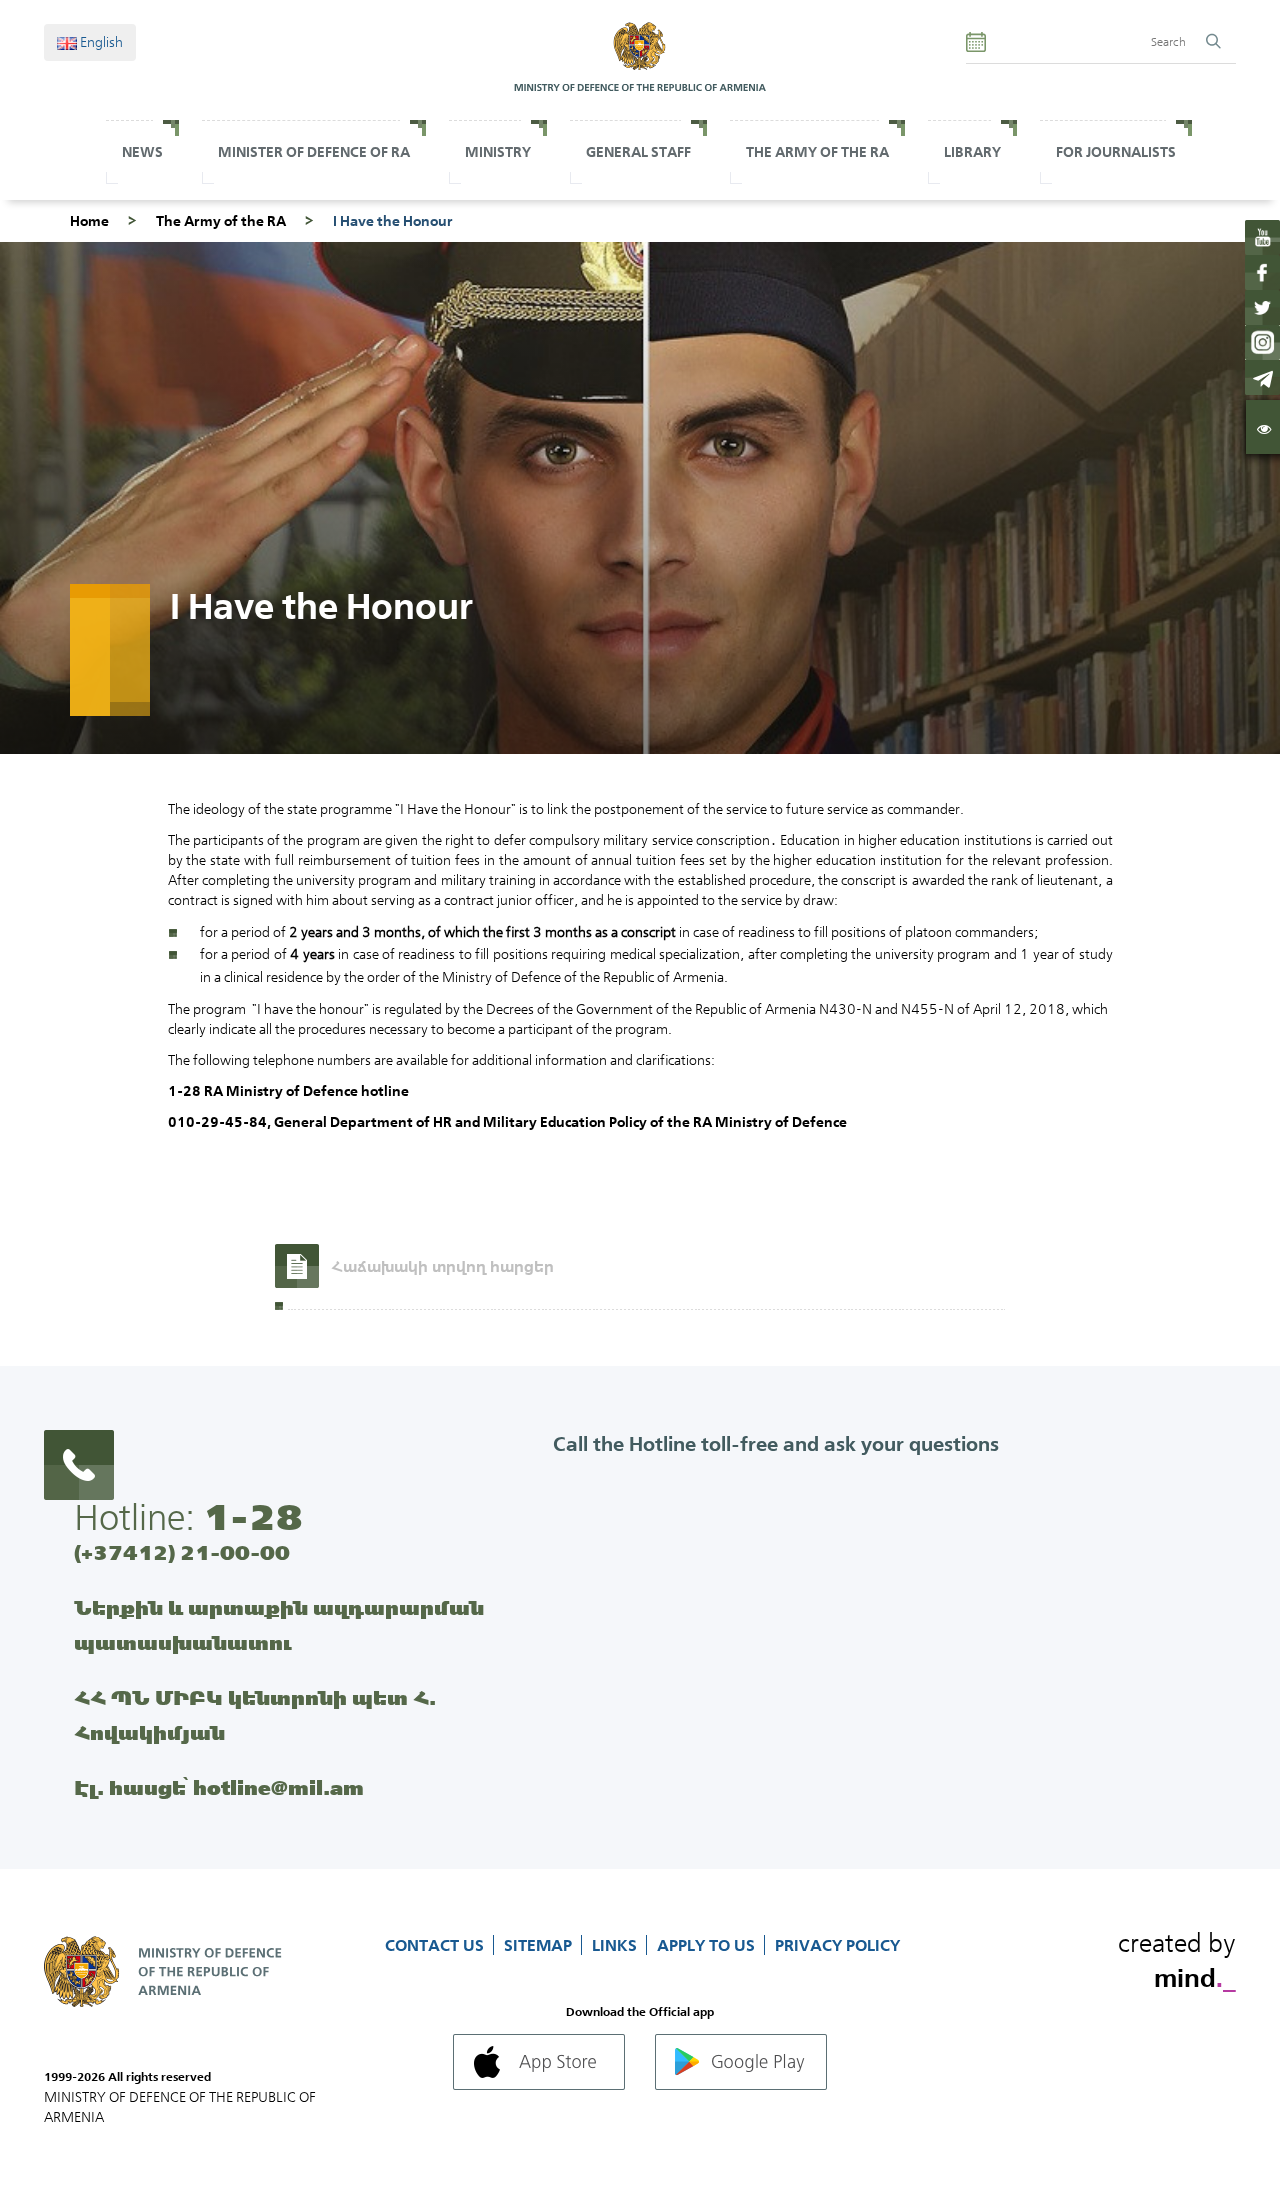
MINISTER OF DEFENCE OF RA (314, 152)
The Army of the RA (221, 221)
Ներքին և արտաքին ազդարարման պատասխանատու (279, 1625)
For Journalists (1116, 152)
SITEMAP (540, 1945)
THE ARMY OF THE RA (817, 152)
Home (89, 221)
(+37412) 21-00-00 (182, 1552)
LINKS (616, 1945)
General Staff (638, 152)
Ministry (498, 152)
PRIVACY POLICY (837, 1945)
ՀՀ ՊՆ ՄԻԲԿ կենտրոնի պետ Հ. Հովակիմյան (255, 1715)
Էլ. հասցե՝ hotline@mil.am (219, 1787)
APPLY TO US (708, 1945)
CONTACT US (436, 1945)
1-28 (253, 1517)
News (142, 152)
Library (972, 152)
